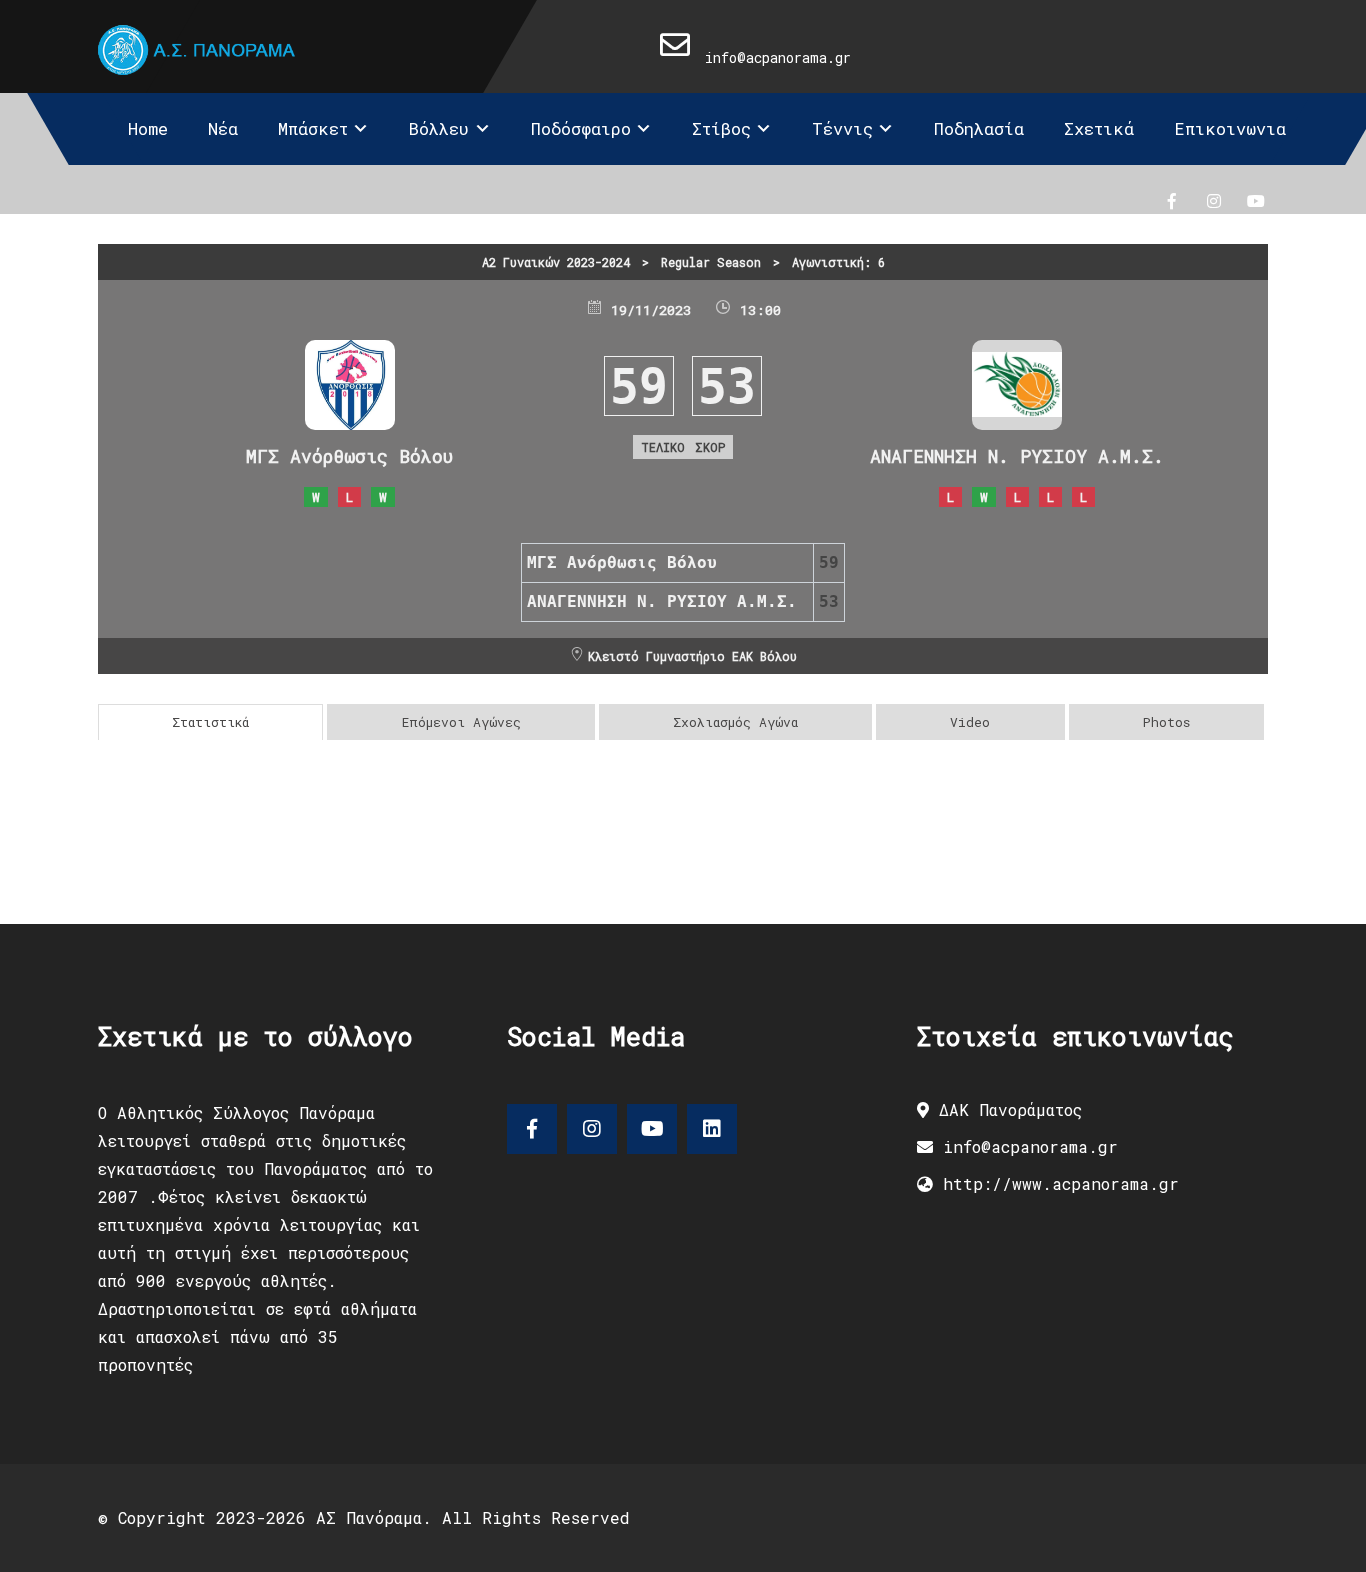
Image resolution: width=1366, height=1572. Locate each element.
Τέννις (842, 128)
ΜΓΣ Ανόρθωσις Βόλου (349, 456)
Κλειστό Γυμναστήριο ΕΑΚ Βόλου (692, 656)
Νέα (223, 128)
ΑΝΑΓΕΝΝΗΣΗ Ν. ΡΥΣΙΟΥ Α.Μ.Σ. (1017, 456)
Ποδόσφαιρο (581, 128)
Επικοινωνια (1230, 128)
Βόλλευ (439, 128)
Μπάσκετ (313, 128)
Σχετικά (1099, 128)
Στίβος (721, 128)
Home (148, 128)
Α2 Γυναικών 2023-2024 (556, 262)
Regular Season (711, 262)
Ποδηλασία (979, 128)
